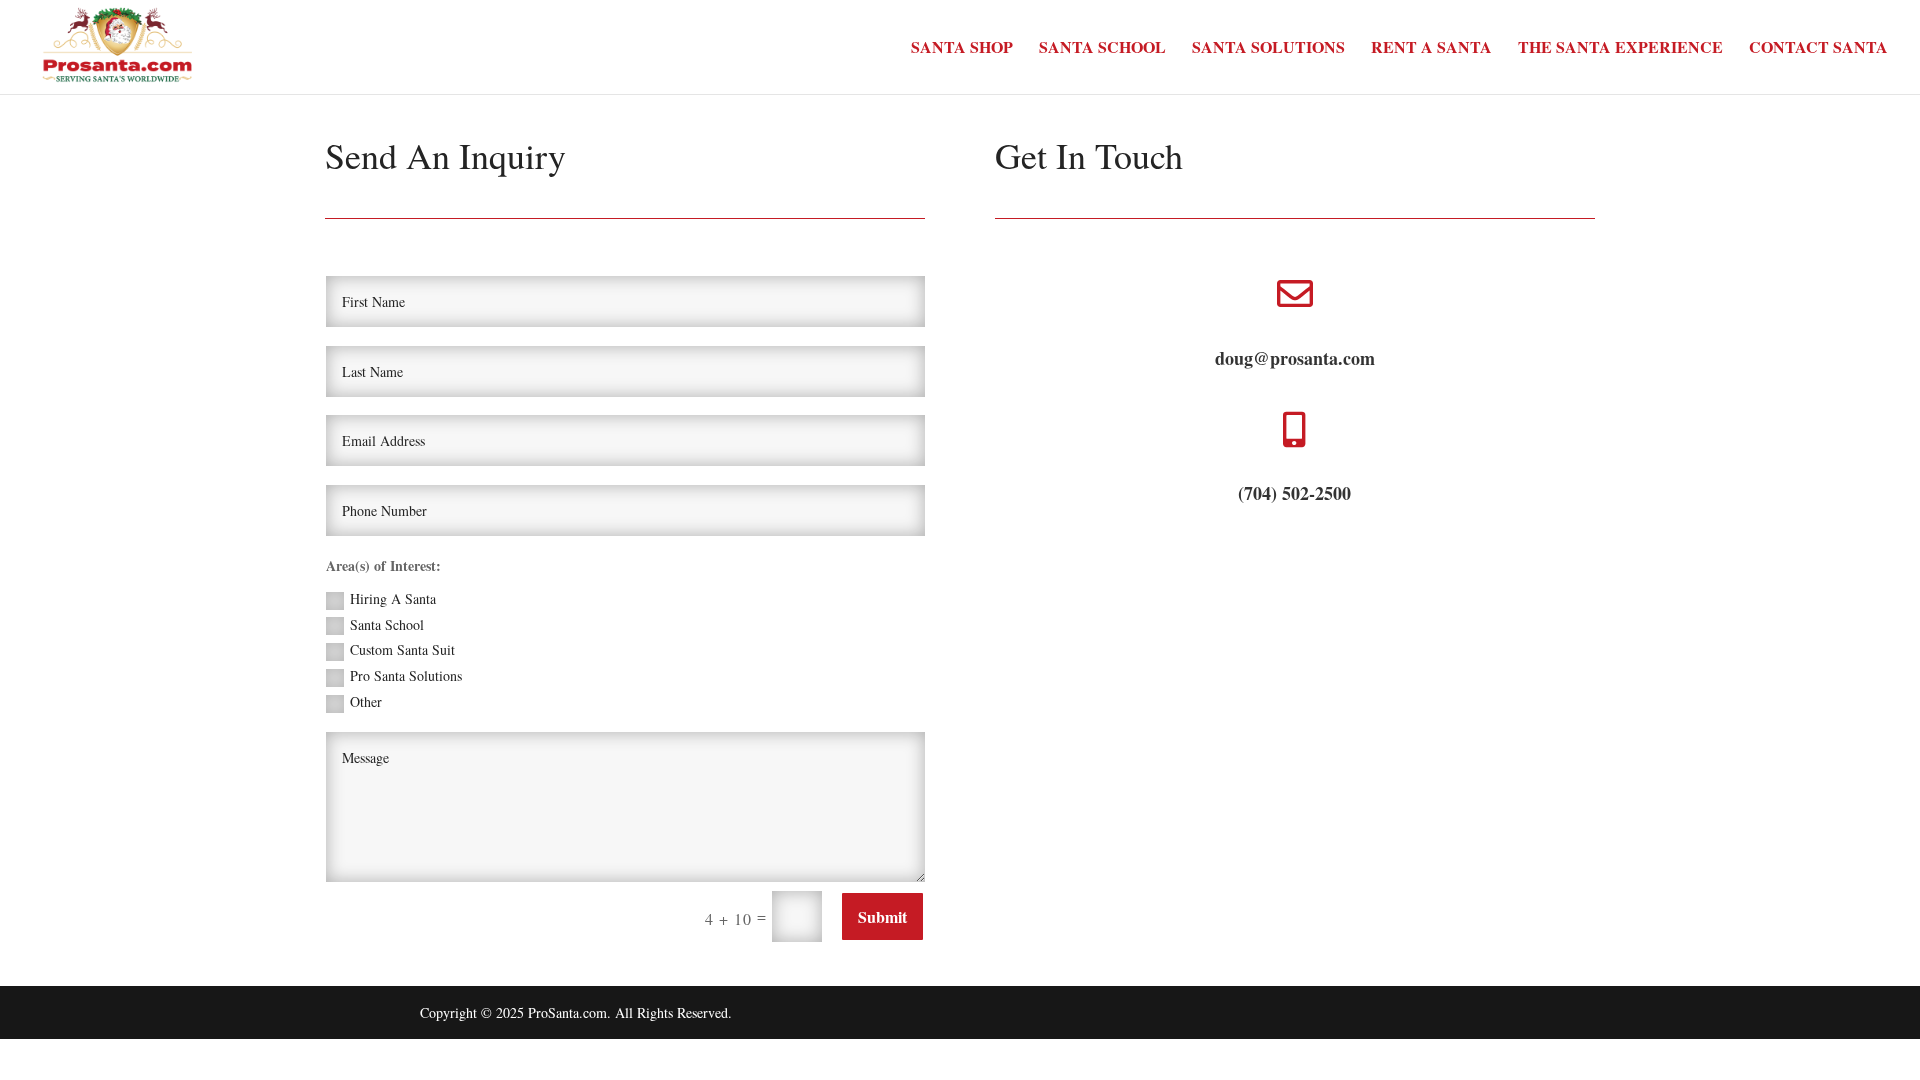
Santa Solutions (1268, 49)
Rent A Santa (1431, 49)
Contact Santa (1818, 49)
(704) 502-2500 (1294, 493)
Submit (882, 916)
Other (366, 701)
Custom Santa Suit (402, 649)
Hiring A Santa (393, 598)
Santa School (1102, 49)
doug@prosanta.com (1295, 358)
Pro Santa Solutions (406, 675)
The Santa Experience (1620, 49)
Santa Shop (962, 49)
